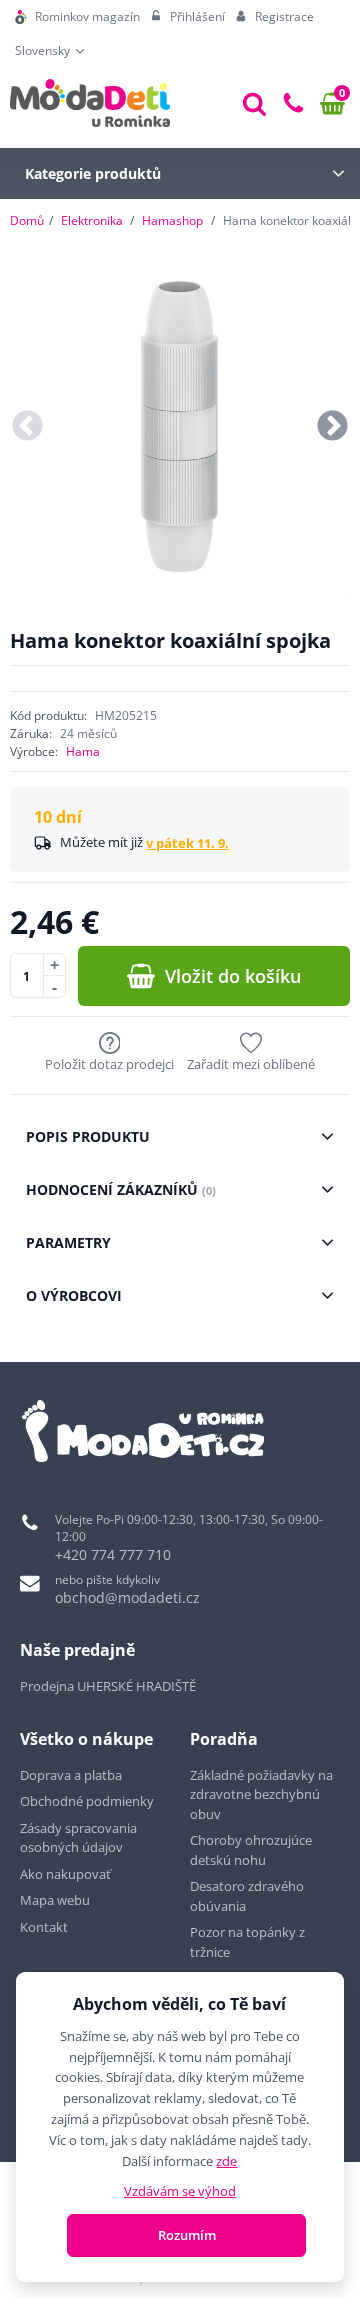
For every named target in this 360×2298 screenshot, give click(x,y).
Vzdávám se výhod (180, 2191)
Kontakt (44, 1927)
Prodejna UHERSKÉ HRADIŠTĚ (108, 1686)
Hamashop (172, 220)
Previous (27, 427)
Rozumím (187, 2235)
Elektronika (92, 220)
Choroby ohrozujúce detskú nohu (251, 1850)
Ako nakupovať (65, 1874)
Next (332, 427)
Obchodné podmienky (87, 1801)
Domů (27, 220)
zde (226, 2161)
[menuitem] (77, 17)
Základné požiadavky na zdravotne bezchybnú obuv (261, 1794)
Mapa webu (55, 1900)
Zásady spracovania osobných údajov (78, 1838)
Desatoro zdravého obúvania (247, 1896)
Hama (83, 751)
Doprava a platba (71, 1775)
